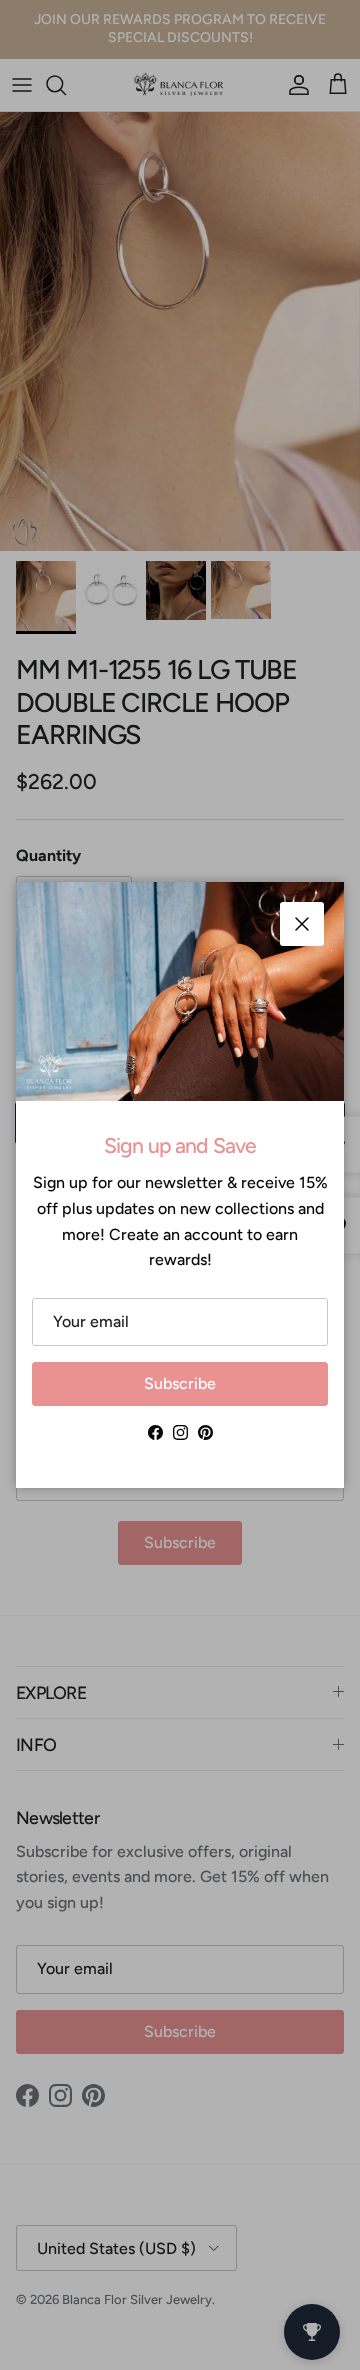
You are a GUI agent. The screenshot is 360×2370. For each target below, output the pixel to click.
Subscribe (180, 1383)
